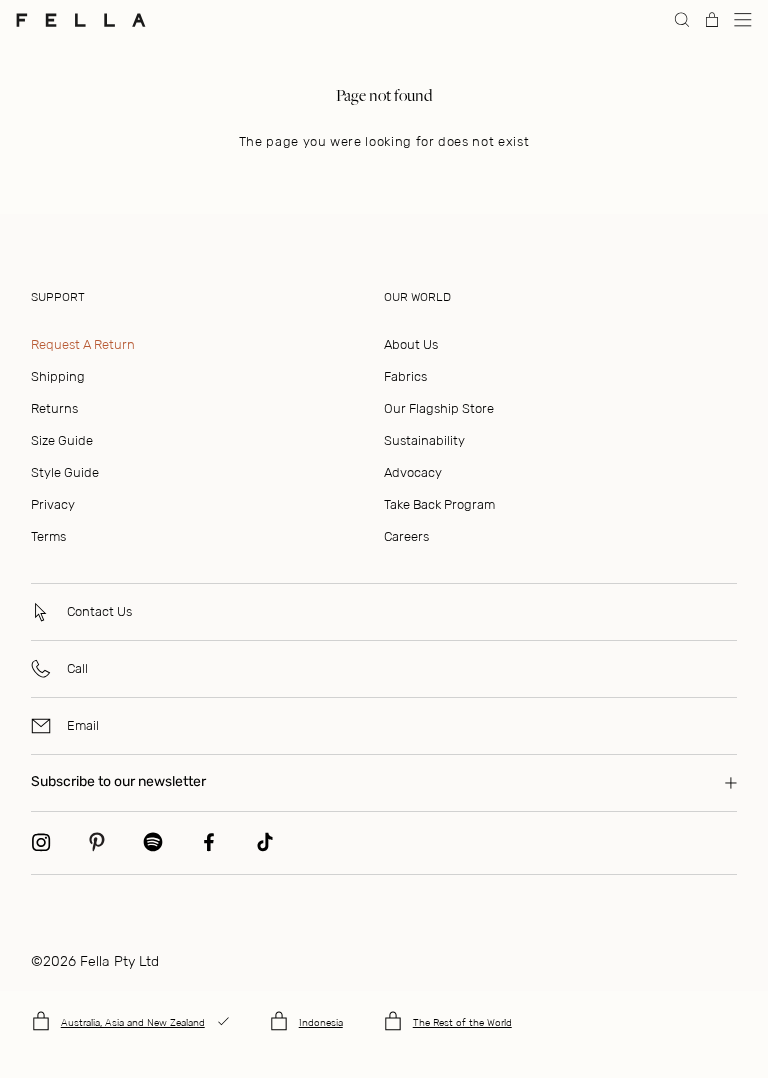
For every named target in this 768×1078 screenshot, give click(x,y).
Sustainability (424, 440)
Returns (54, 408)
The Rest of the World (462, 1023)
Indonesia (321, 1023)
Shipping (58, 376)
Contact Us (99, 611)
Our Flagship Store (439, 408)
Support (58, 297)
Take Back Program (439, 504)
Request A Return (83, 344)
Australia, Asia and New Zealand (133, 1023)
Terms (48, 536)
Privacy (53, 504)
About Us (411, 344)
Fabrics (405, 376)
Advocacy (413, 472)
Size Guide (62, 440)
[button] (743, 20)
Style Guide (65, 472)
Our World (417, 297)
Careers (406, 536)
